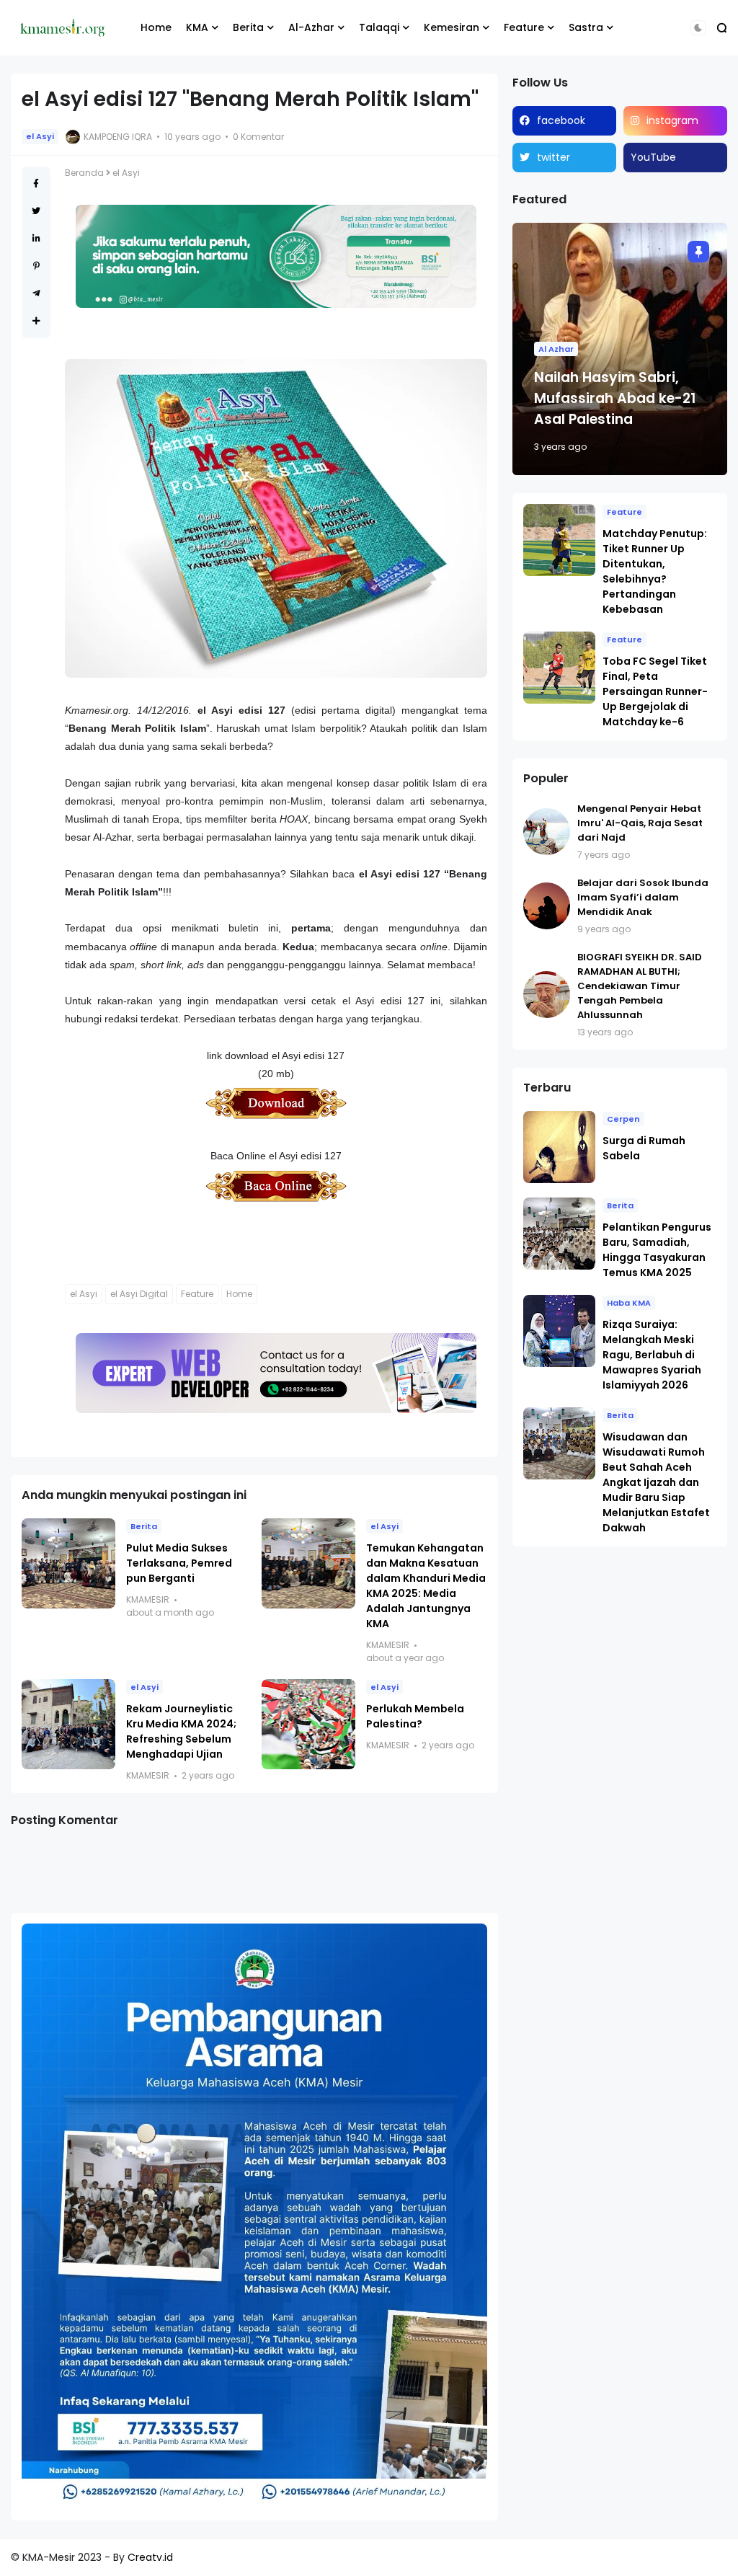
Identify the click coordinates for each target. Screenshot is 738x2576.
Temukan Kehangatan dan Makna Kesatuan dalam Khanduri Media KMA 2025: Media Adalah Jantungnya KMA (426, 1586)
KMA (197, 27)
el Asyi (40, 136)
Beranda (84, 173)
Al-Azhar (311, 27)
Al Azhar (556, 349)
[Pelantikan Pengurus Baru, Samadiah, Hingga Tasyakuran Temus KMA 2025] (559, 1234)
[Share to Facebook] (36, 183)
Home (156, 27)
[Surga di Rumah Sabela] (559, 1147)
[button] (698, 28)
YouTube (653, 157)
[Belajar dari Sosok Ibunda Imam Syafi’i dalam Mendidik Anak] (547, 906)
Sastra (586, 27)
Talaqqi (379, 27)
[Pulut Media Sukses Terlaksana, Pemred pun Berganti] (68, 1563)
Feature (524, 27)
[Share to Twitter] (36, 211)
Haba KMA (629, 1303)
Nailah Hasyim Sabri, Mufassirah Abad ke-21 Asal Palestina (615, 398)
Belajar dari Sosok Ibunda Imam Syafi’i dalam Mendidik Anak (643, 897)
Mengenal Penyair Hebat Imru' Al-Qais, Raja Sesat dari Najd (640, 823)
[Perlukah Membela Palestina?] (308, 1724)
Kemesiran (452, 27)
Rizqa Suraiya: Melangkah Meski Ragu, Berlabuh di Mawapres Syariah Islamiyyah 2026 (652, 1355)
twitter (553, 157)
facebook (561, 120)
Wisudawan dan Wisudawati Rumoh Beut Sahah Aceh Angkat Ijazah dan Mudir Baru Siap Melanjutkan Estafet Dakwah (656, 1482)
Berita (248, 27)
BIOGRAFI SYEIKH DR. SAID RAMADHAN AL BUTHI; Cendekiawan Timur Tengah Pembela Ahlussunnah (640, 986)
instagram (672, 120)
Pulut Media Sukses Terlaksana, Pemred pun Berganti (179, 1563)
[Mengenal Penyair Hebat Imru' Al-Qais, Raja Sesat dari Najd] (547, 832)
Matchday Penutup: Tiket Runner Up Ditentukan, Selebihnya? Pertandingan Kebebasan (655, 571)
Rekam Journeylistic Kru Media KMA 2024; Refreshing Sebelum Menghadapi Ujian (181, 1731)
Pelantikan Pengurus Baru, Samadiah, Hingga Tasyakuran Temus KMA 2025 (657, 1250)
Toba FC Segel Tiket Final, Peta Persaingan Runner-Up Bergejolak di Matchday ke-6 (655, 691)
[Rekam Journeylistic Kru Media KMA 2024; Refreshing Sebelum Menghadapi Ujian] (68, 1724)
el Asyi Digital (139, 1294)
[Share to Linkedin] (36, 238)
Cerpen (623, 1119)
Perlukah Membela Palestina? (415, 1716)
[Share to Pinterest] (36, 266)
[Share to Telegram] (36, 293)
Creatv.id (150, 2557)
